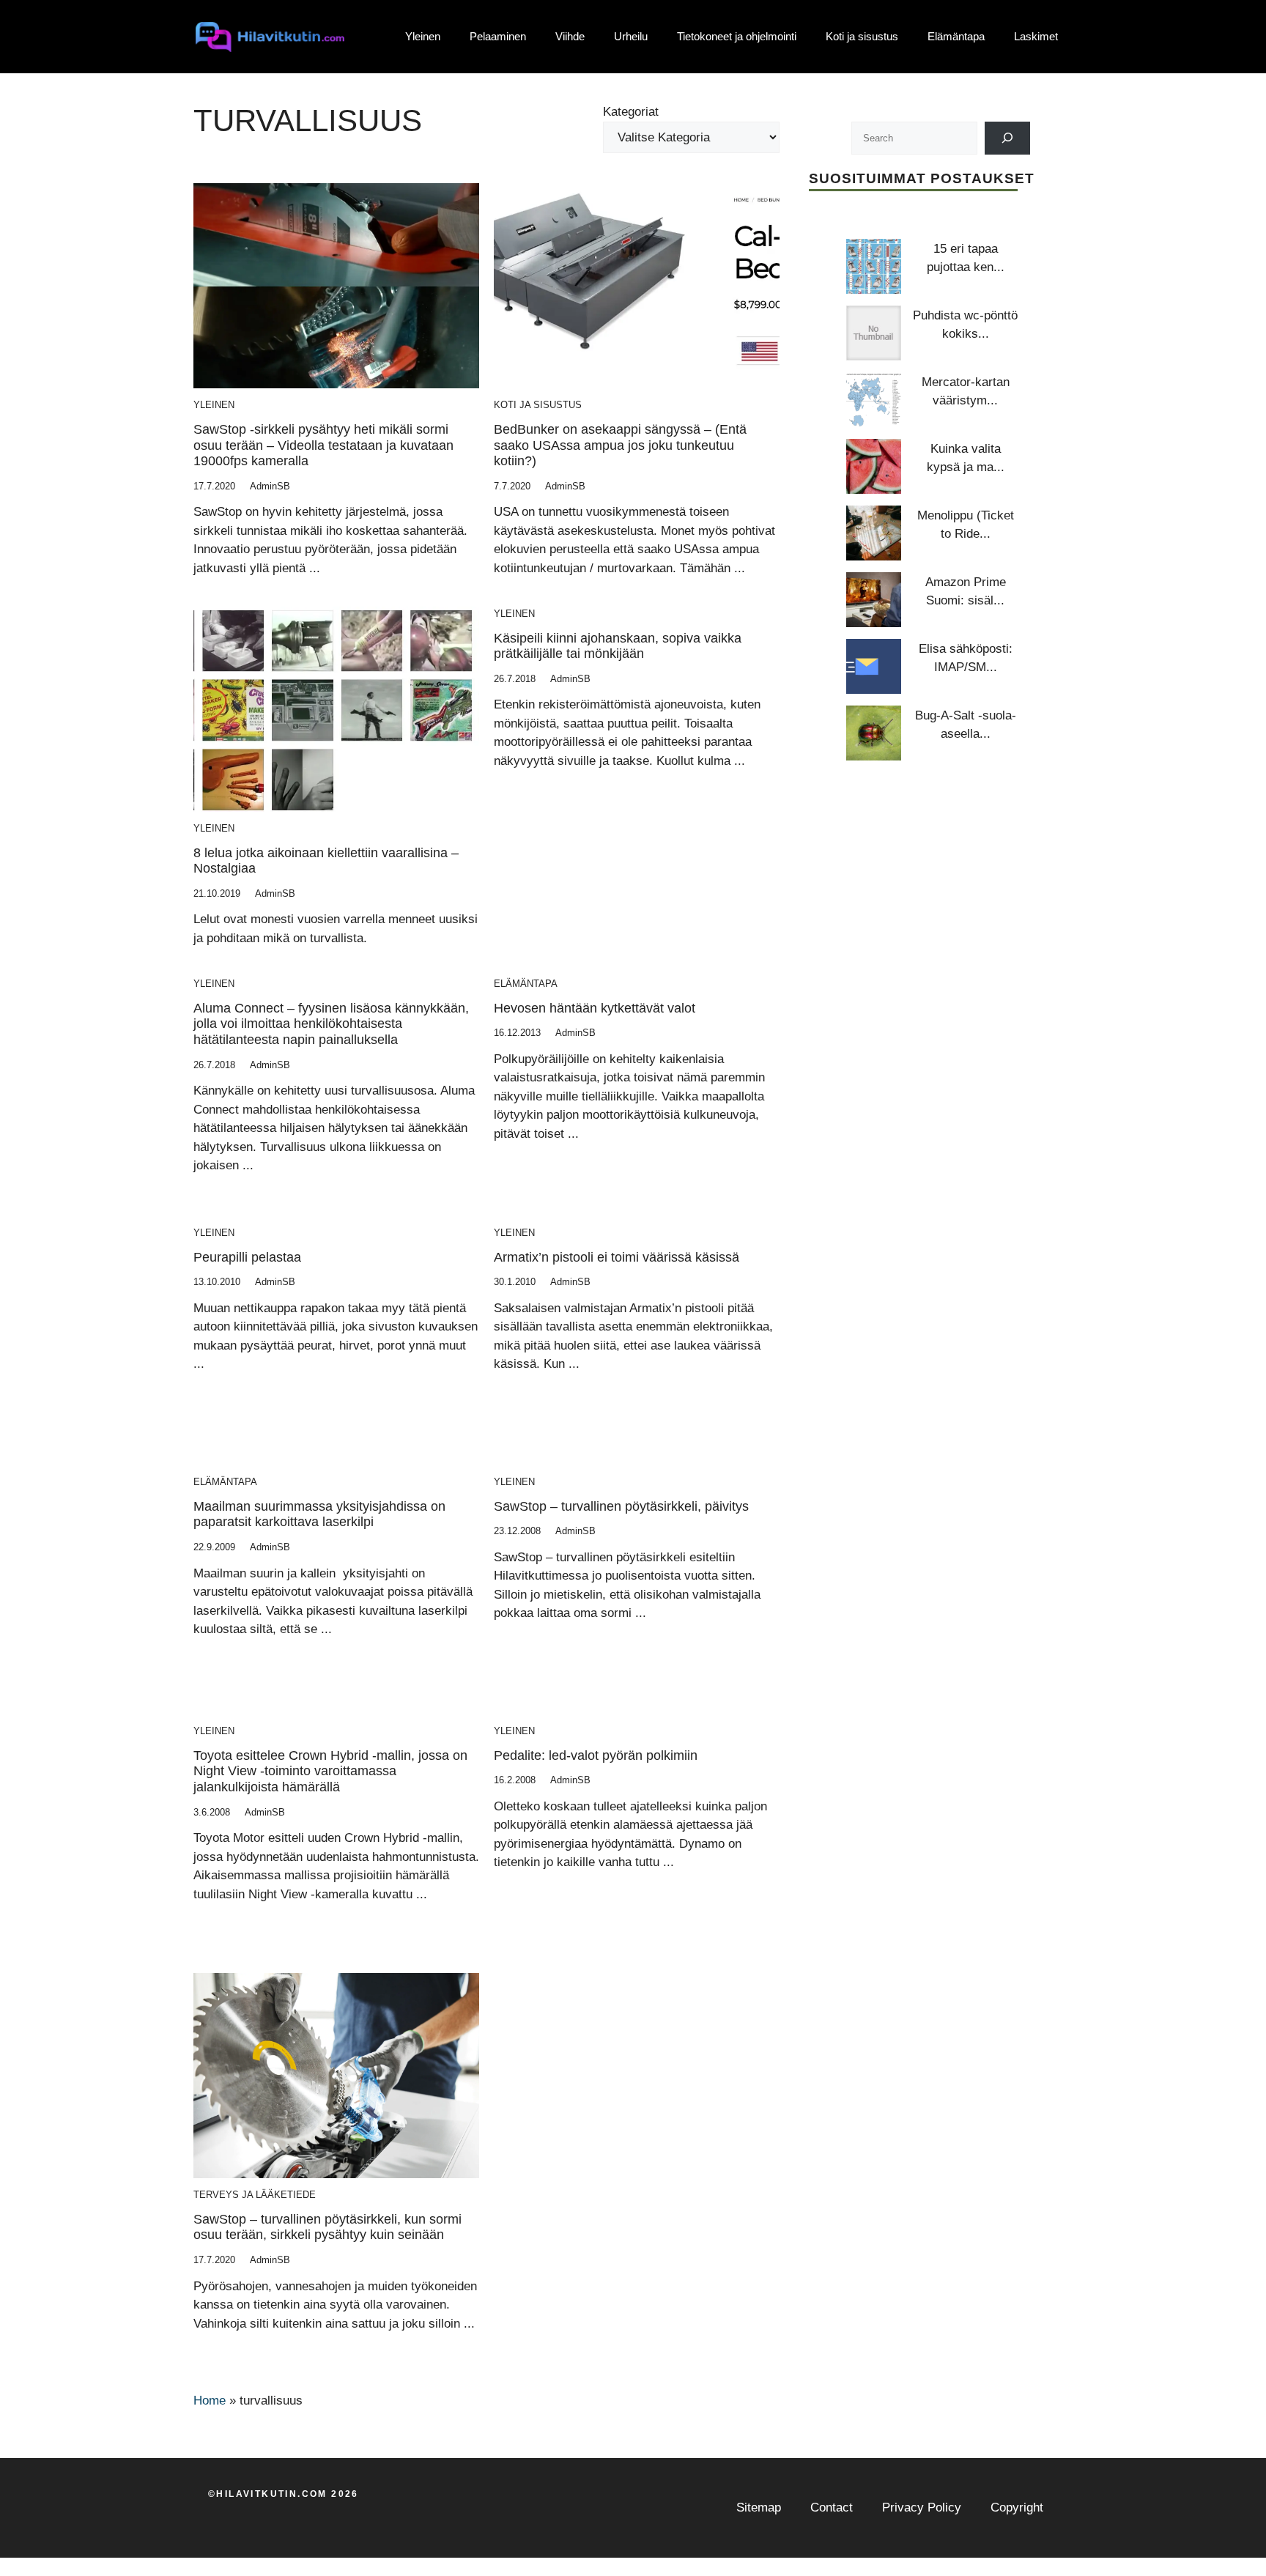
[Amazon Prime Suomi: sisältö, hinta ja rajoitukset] (874, 600)
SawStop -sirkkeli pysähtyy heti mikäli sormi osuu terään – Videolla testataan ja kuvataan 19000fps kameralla (323, 445)
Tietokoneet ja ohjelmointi (737, 36)
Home (210, 2401)
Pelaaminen (498, 36)
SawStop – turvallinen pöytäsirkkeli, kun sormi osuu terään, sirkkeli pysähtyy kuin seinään (327, 2227)
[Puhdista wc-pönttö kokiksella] (874, 333)
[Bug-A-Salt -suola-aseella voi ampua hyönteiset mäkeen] (874, 733)
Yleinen (423, 36)
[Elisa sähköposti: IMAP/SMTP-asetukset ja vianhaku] (874, 666)
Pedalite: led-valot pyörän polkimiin (596, 1755)
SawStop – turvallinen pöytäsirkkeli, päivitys (621, 1506)
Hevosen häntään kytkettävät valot (595, 1008)
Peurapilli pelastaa (247, 1257)
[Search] (1008, 138)
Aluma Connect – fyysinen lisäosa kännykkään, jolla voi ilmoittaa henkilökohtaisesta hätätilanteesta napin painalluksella (331, 1024)
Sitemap (759, 2507)
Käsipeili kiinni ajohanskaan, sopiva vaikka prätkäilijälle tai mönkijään (618, 646)
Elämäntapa (956, 36)
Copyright (1017, 2507)
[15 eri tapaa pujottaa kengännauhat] (874, 266)
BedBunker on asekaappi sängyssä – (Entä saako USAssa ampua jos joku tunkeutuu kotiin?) (620, 445)
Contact (832, 2507)
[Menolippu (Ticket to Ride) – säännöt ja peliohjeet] (874, 533)
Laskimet (1036, 36)
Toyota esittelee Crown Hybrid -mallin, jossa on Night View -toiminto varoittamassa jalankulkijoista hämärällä (330, 1771)
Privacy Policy (922, 2507)
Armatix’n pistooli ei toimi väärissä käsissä (617, 1257)
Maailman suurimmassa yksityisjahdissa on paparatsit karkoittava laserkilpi (319, 1514)
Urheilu (631, 36)
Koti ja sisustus (862, 36)
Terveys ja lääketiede (255, 2195)
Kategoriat (631, 112)
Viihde (570, 36)
